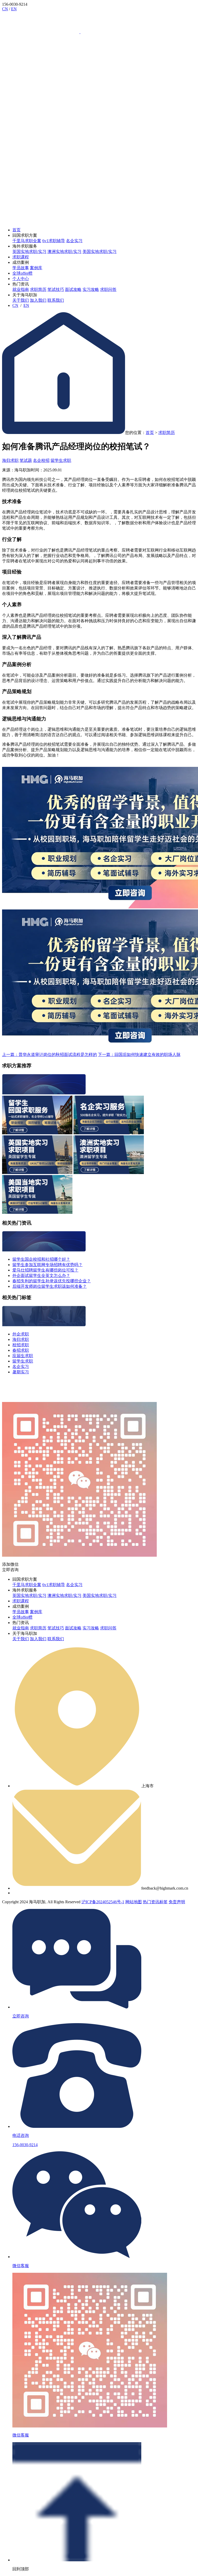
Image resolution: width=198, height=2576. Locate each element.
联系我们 (56, 300)
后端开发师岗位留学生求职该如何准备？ (49, 1286)
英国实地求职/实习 (29, 252)
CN (5, 9)
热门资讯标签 (155, 1902)
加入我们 (38, 300)
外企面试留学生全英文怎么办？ (41, 1275)
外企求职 (21, 1334)
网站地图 (134, 1902)
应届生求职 (23, 1356)
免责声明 (177, 1902)
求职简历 (38, 289)
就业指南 (21, 289)
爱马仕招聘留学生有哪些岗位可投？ (45, 1270)
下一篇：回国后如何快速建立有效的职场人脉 (139, 1055)
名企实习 (74, 241)
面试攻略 (73, 289)
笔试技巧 (56, 289)
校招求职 (21, 1345)
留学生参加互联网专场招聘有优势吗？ (47, 1265)
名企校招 (41, 460)
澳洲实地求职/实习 (64, 252)
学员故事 (21, 268)
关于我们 (21, 300)
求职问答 (108, 289)
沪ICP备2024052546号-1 (103, 1902)
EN (14, 9)
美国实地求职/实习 (100, 252)
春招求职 (21, 1350)
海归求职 (10, 460)
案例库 (36, 268)
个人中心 (21, 279)
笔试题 (26, 460)
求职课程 (21, 257)
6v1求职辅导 (54, 241)
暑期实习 (21, 1372)
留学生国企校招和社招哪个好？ (41, 1259)
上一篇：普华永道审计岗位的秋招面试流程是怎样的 (49, 1055)
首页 (16, 230)
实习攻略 (91, 289)
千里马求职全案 (27, 241)
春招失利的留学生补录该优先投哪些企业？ (52, 1281)
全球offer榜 (22, 273)
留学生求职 (61, 460)
